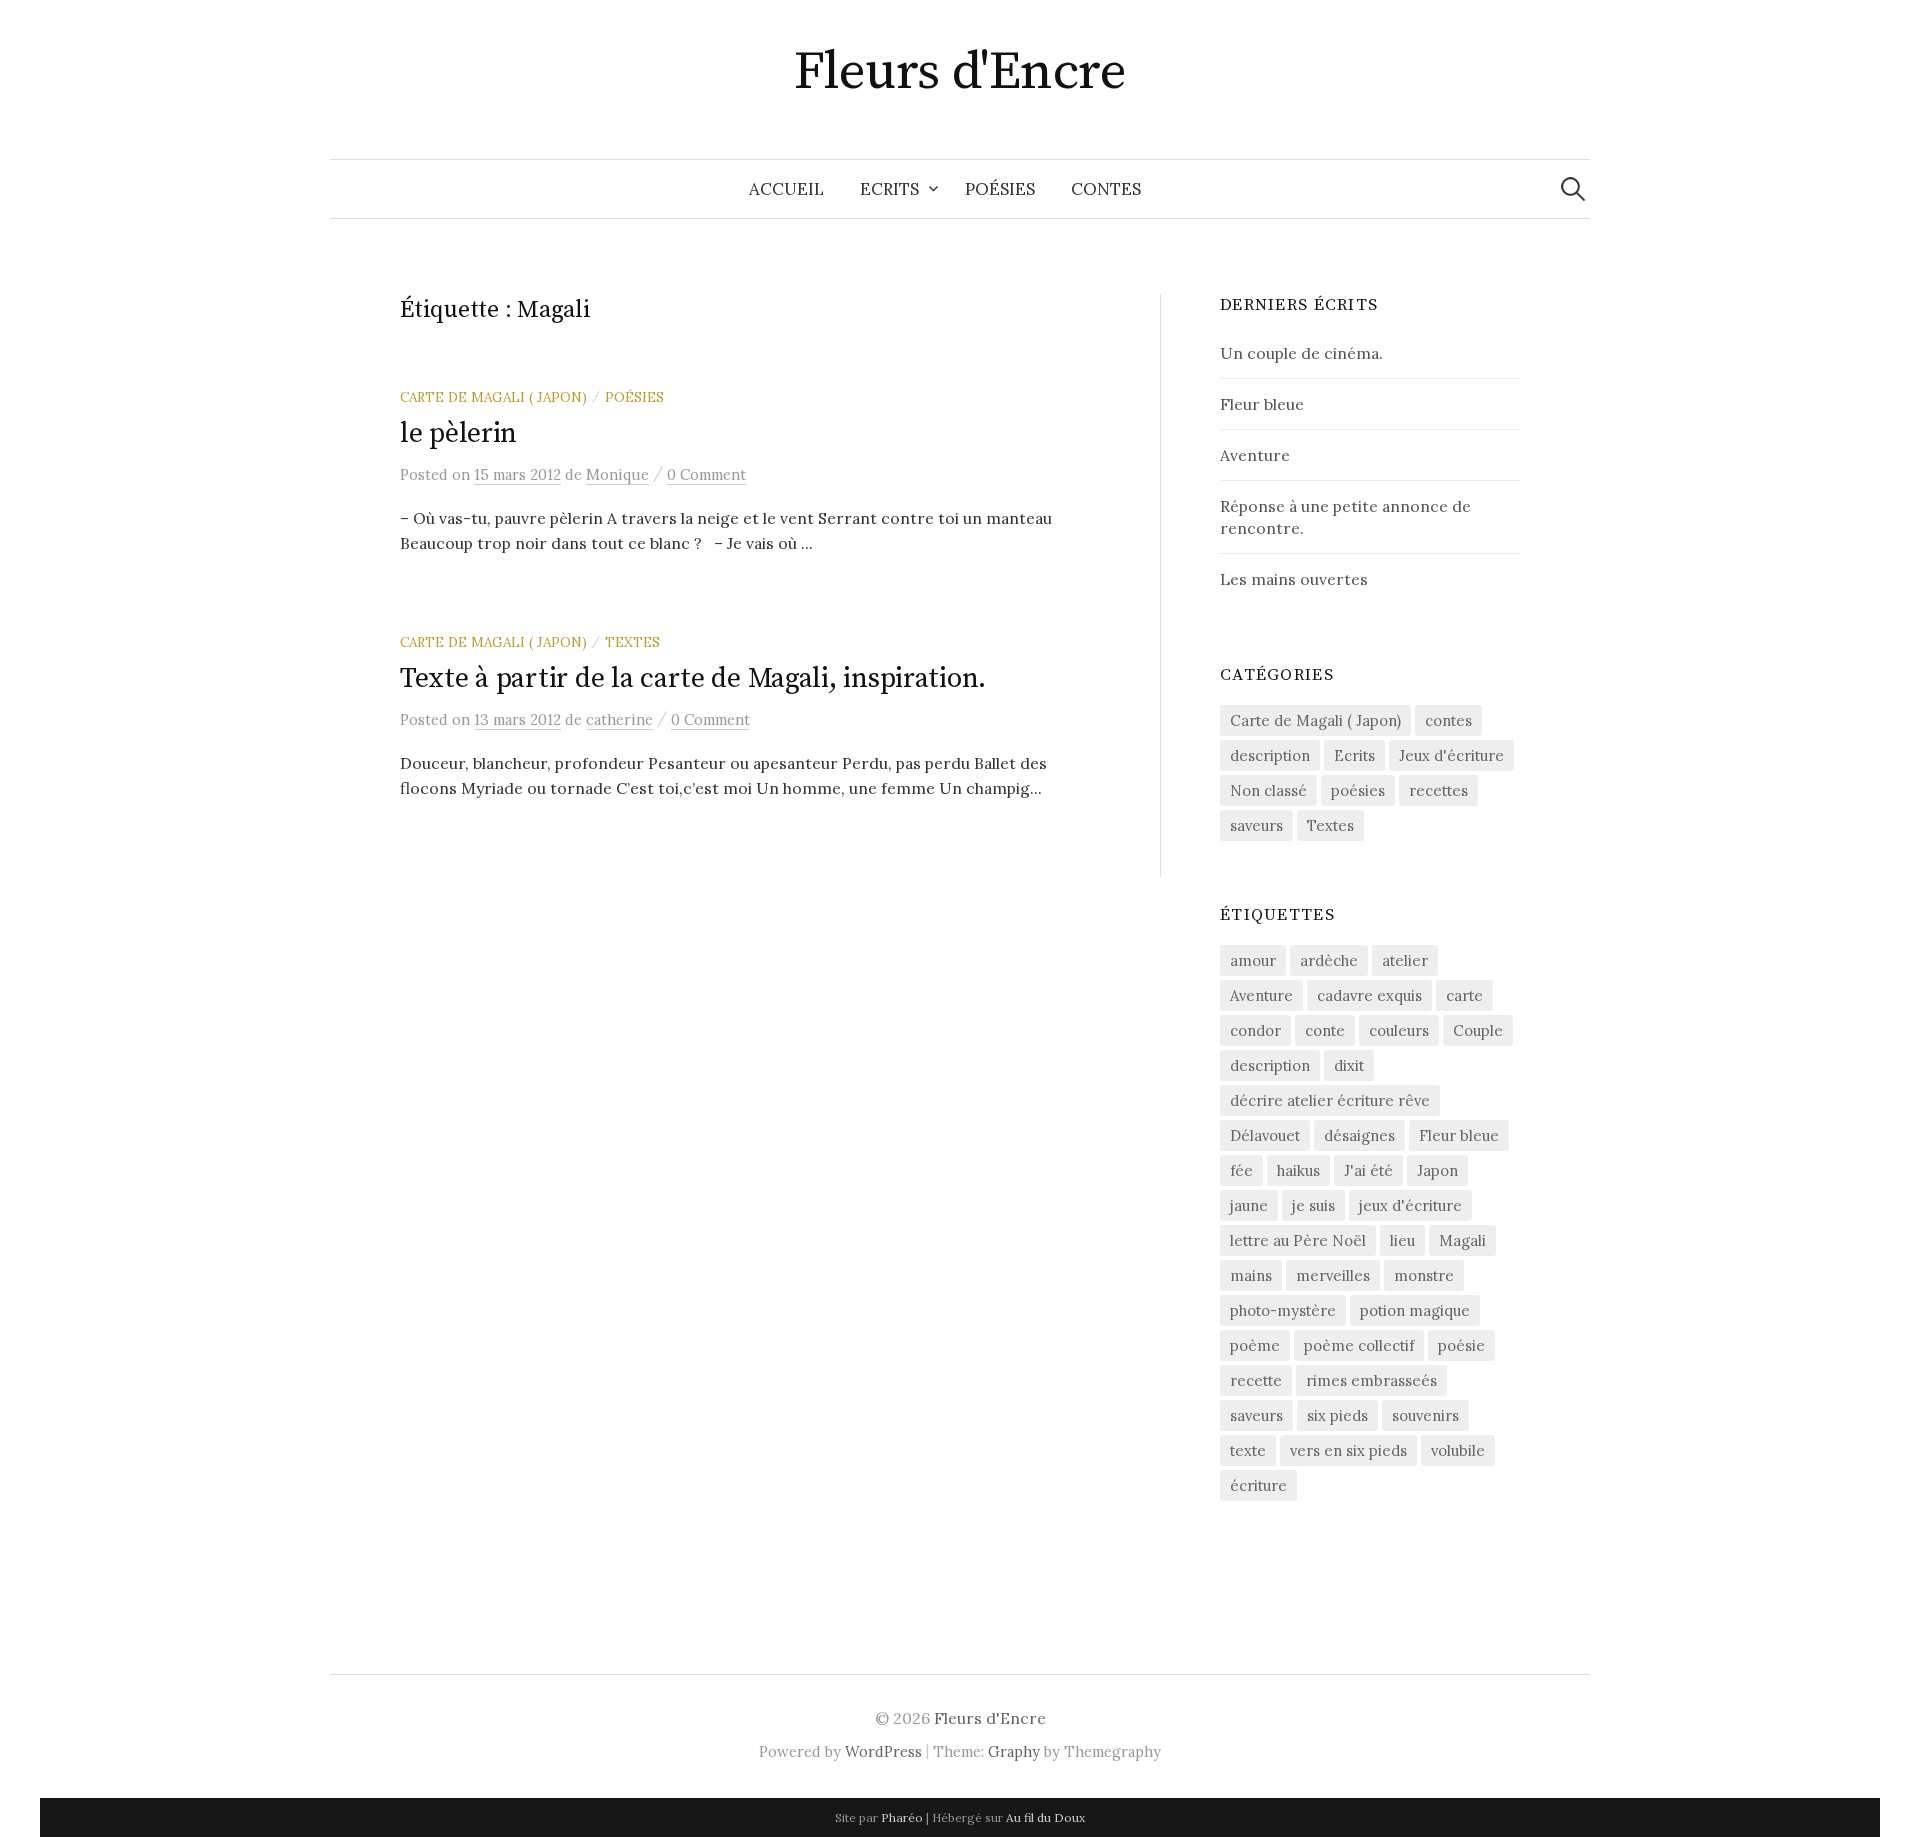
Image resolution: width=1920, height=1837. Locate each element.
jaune (1249, 1205)
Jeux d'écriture (1451, 755)
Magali (1462, 1240)
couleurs (1399, 1030)
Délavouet (1265, 1135)
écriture (1258, 1485)
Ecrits (889, 189)
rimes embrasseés (1371, 1380)
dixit (1349, 1065)
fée (1241, 1170)
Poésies (1000, 189)
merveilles (1333, 1275)
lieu (1402, 1240)
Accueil (786, 189)
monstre (1424, 1275)
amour (1253, 960)
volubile (1458, 1450)
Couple (1478, 1030)
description (1270, 755)
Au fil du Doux (1045, 1817)
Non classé (1268, 790)
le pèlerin (458, 433)
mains (1251, 1275)
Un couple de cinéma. (1301, 353)
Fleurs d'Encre (960, 72)
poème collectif (1359, 1345)
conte (1325, 1030)
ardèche (1329, 960)
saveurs (1256, 825)
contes (1448, 720)
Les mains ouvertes (1294, 579)
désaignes (1359, 1135)
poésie (1461, 1345)
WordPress (883, 1751)
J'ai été (1368, 1170)
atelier (1405, 960)
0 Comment (706, 474)
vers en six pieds (1348, 1450)
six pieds (1337, 1415)
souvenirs (1425, 1415)
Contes (1106, 189)
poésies (634, 397)
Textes (632, 642)
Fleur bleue (1262, 404)
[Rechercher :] (1573, 189)
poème (1255, 1345)
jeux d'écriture (1410, 1205)
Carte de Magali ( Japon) (493, 397)
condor (1255, 1030)
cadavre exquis (1369, 995)
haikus (1298, 1170)
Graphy (1014, 1751)
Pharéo (902, 1817)
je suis (1313, 1205)
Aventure (1255, 455)
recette (1256, 1380)
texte (1248, 1450)
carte (1464, 995)
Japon (1437, 1170)
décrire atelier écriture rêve (1330, 1100)
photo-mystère (1283, 1310)
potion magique (1415, 1310)
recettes (1438, 790)
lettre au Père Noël (1298, 1240)
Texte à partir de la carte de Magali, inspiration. (693, 678)
